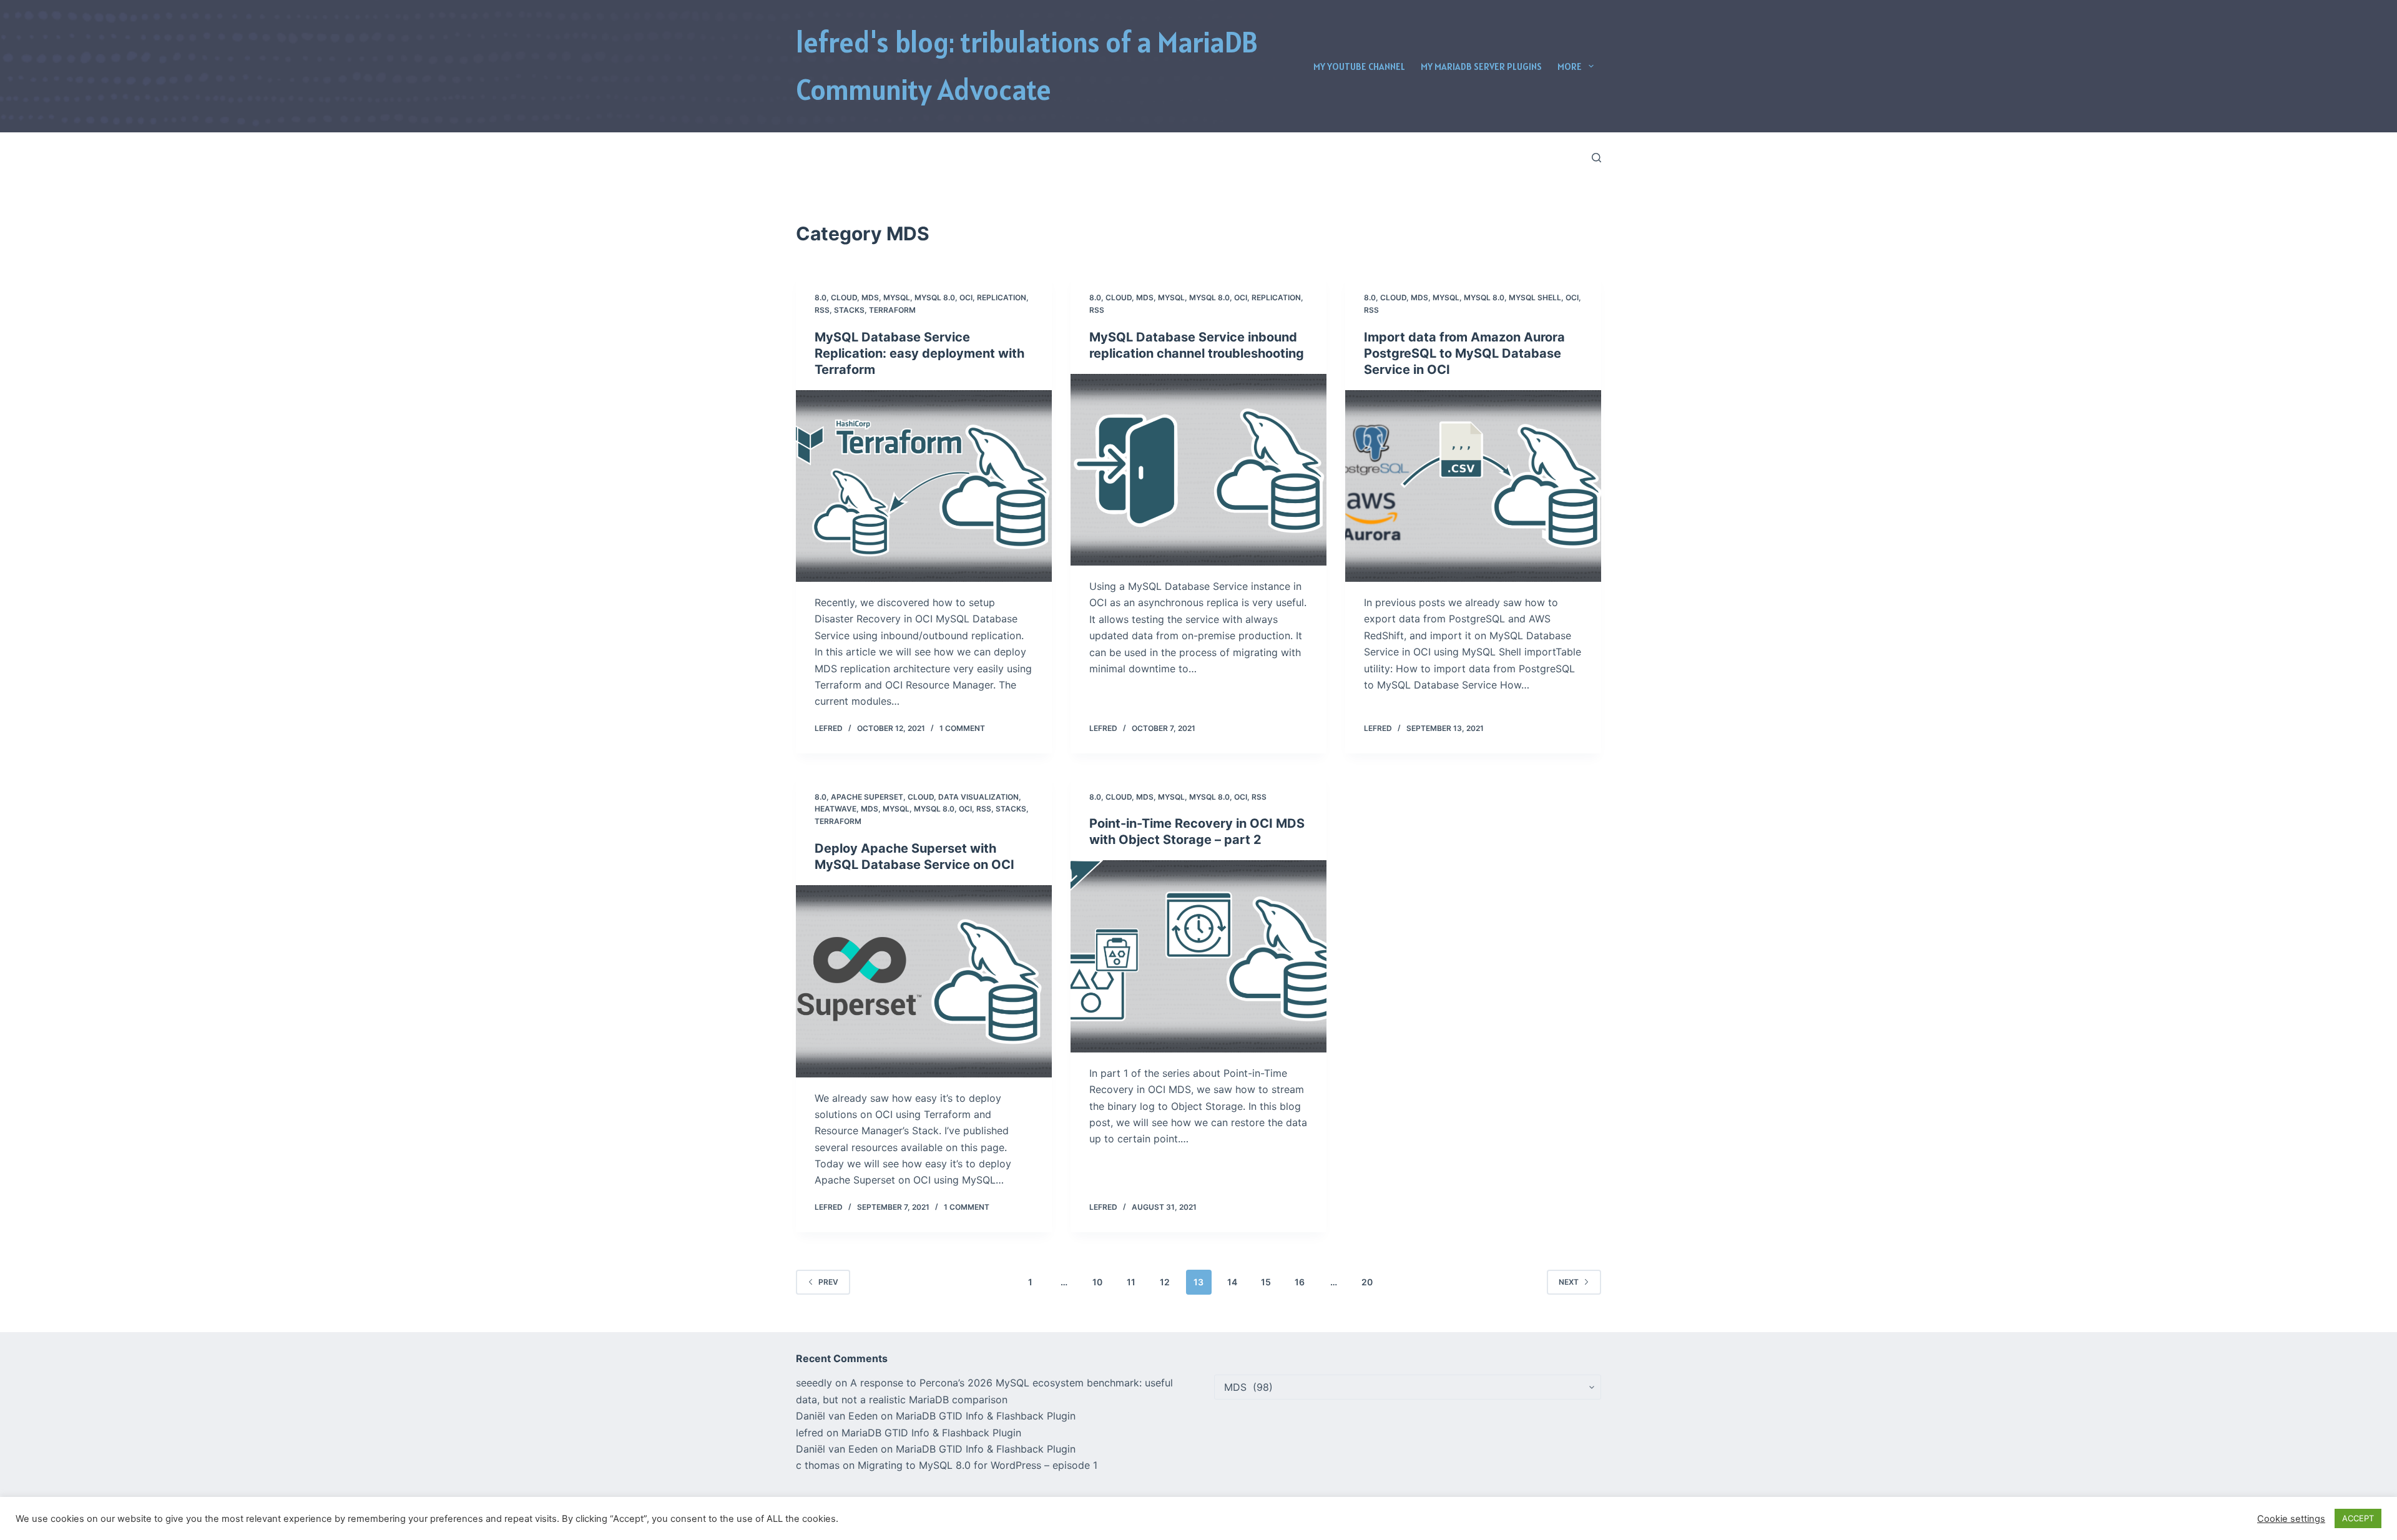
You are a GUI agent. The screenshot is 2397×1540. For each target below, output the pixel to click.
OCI (966, 297)
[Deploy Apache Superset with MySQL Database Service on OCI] (924, 981)
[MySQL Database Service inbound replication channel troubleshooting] (1198, 470)
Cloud (844, 297)
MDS (870, 297)
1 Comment (962, 728)
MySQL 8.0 (935, 297)
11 (1131, 1282)
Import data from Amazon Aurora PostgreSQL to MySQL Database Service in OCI (1464, 353)
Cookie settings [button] (2291, 1519)
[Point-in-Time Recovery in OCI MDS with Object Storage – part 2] (1198, 956)
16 (1300, 1282)
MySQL (897, 297)
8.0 (821, 297)
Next (1569, 1282)
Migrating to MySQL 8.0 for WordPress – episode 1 (978, 1465)
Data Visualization (978, 797)
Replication (1002, 297)
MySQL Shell (1535, 297)
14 (1232, 1282)
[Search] (1596, 158)
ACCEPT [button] (2358, 1518)
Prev (828, 1282)
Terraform (892, 310)
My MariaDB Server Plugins (1481, 66)
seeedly (814, 1383)
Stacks (849, 310)
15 (1266, 1282)
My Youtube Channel (1359, 66)
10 (1097, 1282)
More (1570, 66)
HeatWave (836, 809)
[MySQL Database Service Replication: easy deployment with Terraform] (924, 486)
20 (1367, 1282)
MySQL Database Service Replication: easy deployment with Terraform (919, 353)
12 (1165, 1282)
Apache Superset (867, 797)
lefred (810, 1433)
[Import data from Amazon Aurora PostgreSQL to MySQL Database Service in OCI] (1473, 486)
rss (822, 310)
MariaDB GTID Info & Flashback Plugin (986, 1416)
